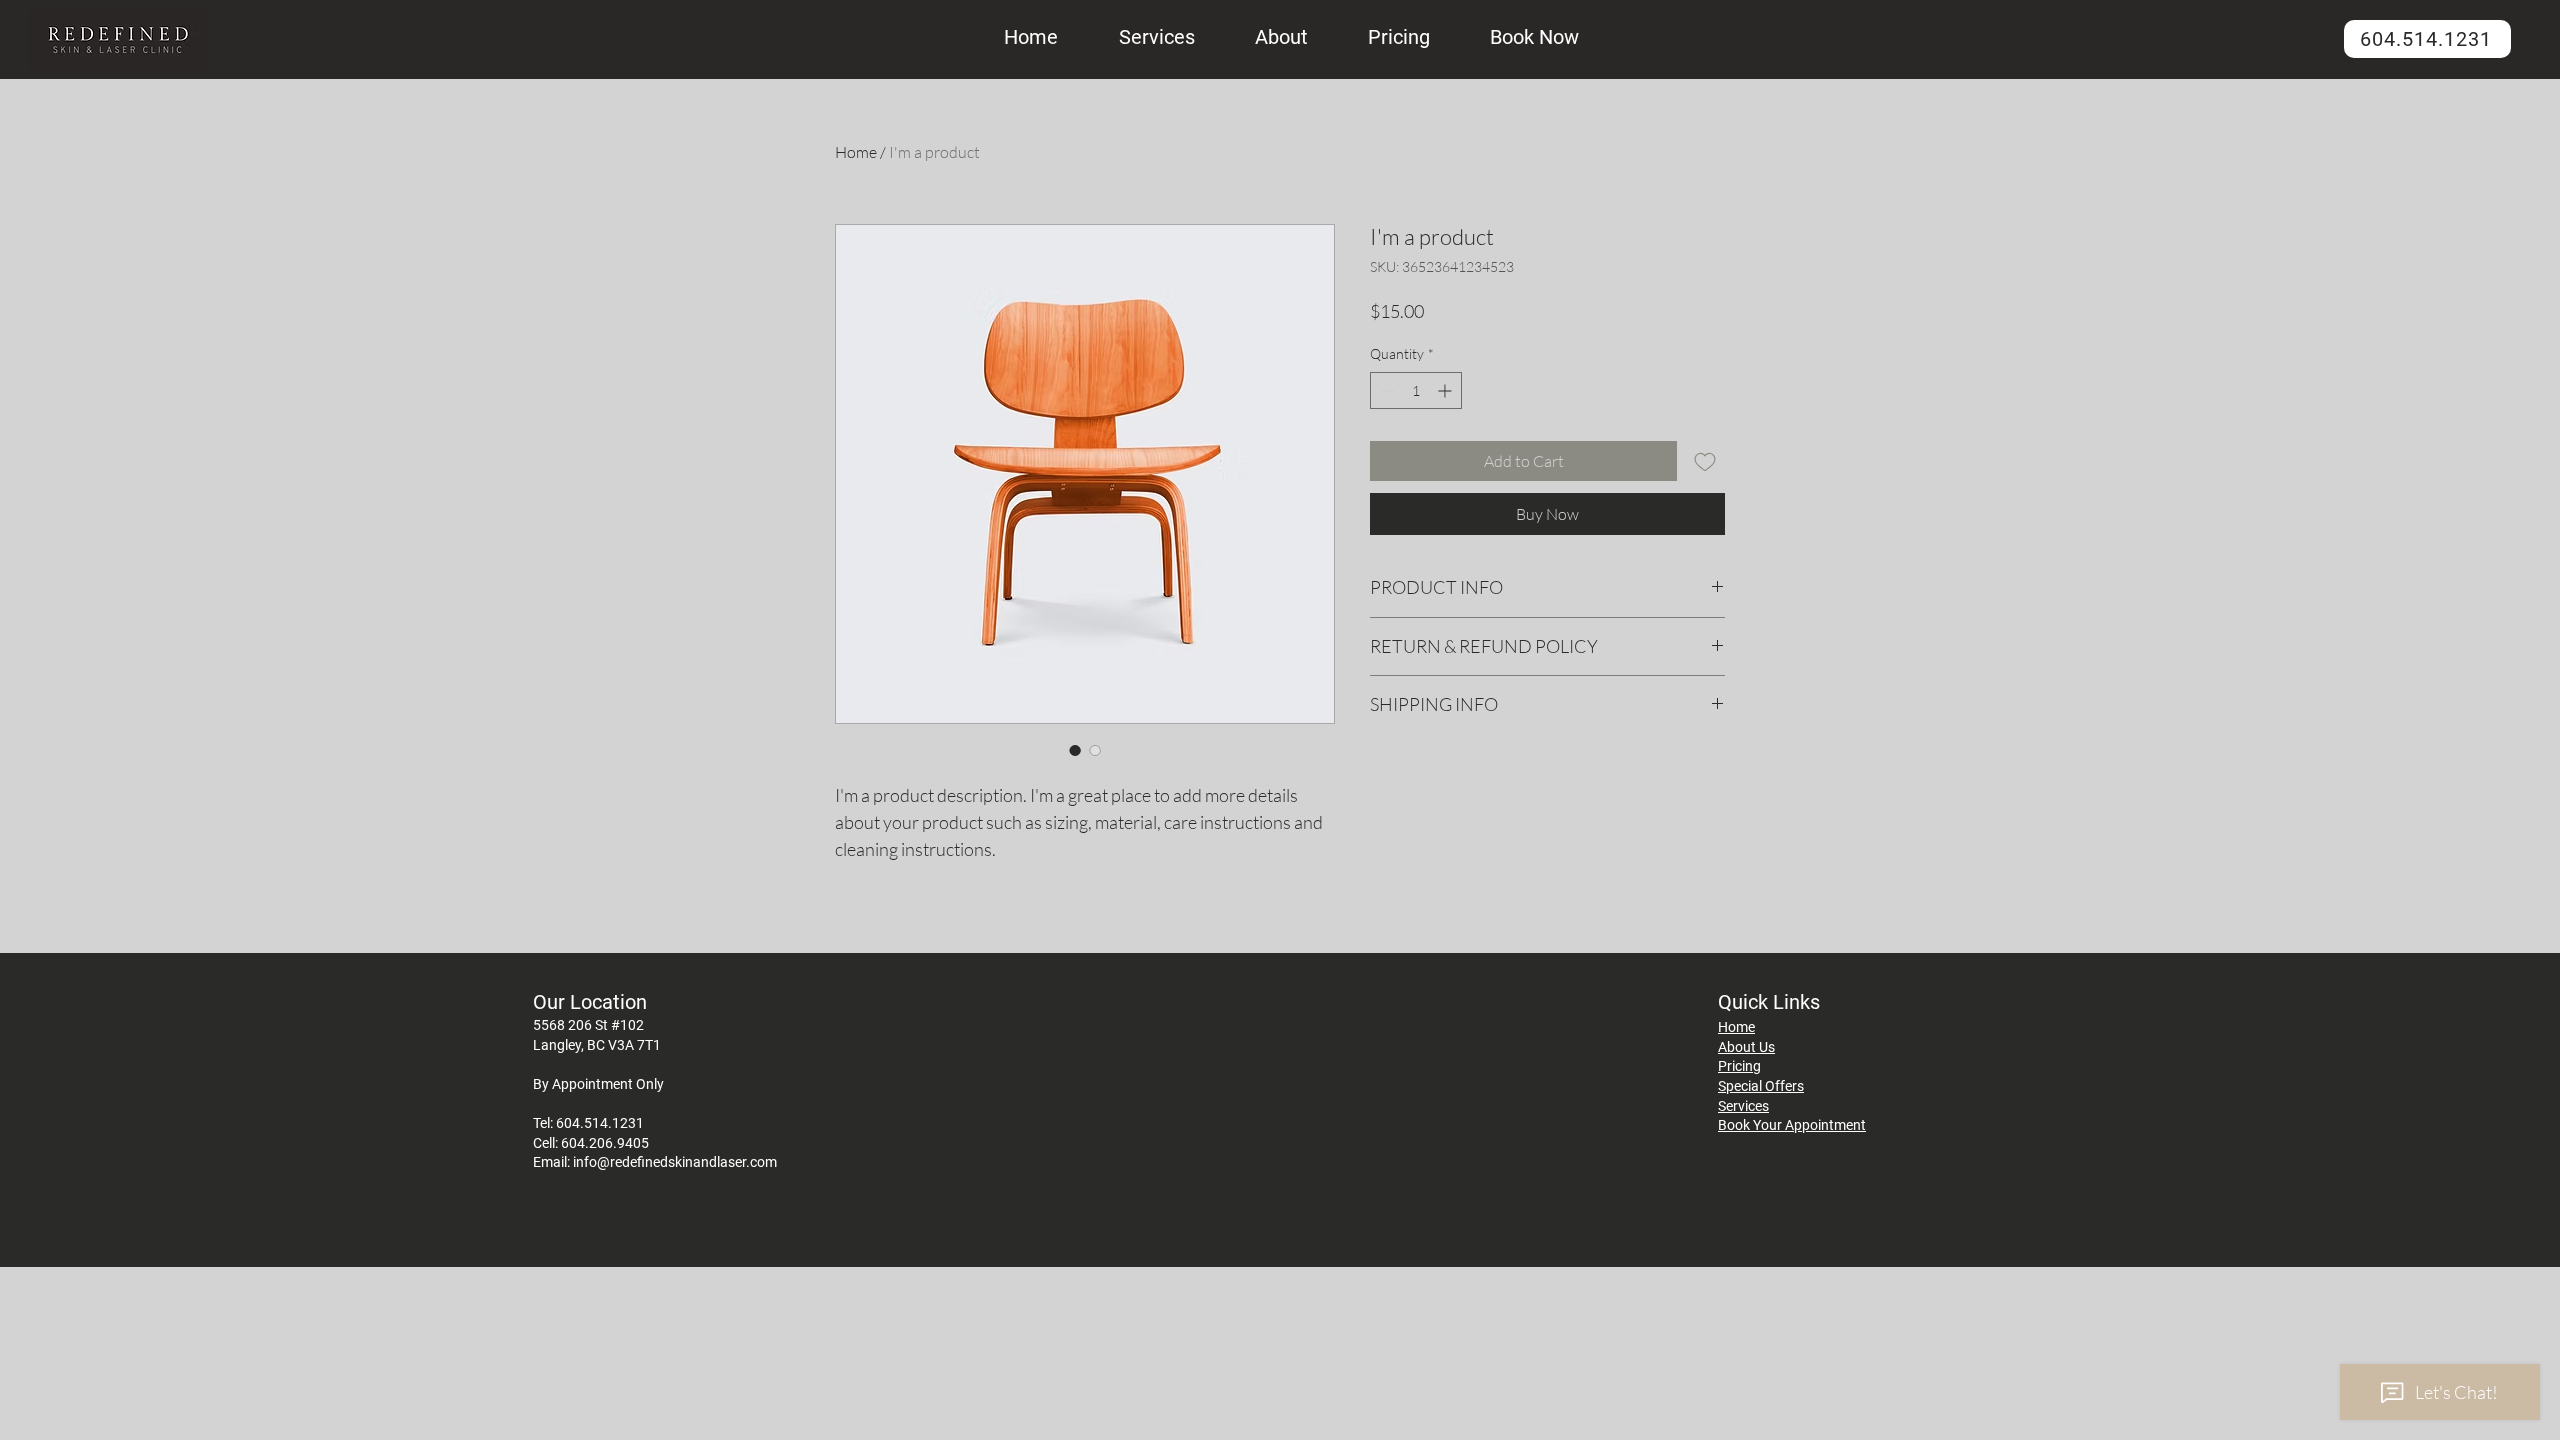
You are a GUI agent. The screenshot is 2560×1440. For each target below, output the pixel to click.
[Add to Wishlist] (1705, 461)
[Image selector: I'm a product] (1075, 750)
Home (856, 152)
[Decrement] (1385, 390)
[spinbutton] (1416, 390)
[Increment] (1446, 390)
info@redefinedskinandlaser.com (675, 1162)
